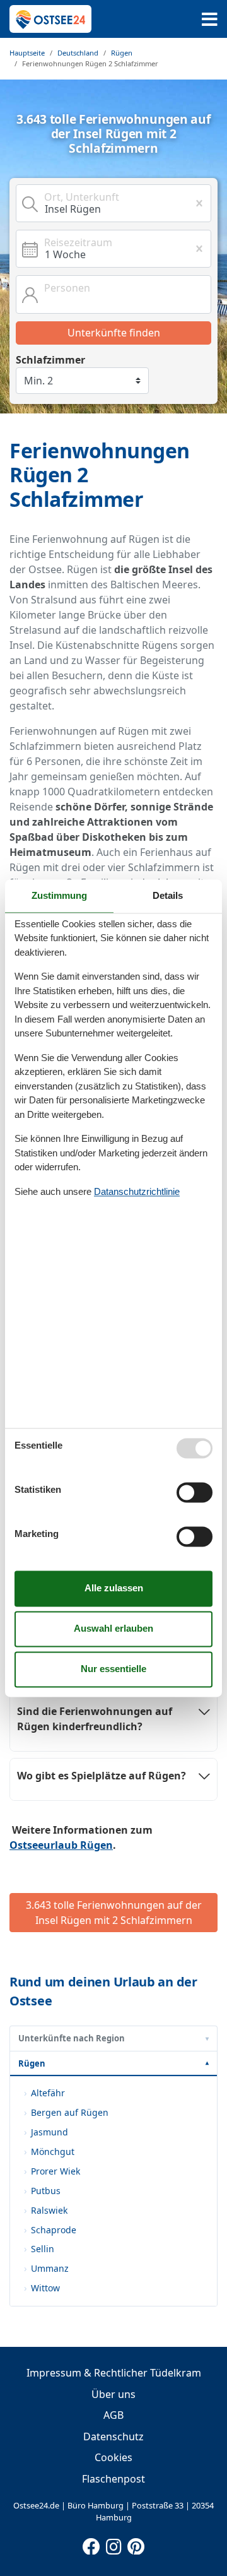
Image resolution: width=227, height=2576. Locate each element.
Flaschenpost (113, 2479)
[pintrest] (136, 2544)
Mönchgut (53, 2152)
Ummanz (50, 2268)
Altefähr (48, 2093)
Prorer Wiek (55, 2171)
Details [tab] (168, 895)
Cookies (113, 2457)
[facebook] (91, 2544)
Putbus (46, 2191)
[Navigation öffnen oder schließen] (210, 19)
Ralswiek (49, 2210)
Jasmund (49, 2132)
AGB (113, 2415)
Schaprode (54, 2230)
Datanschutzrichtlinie (137, 1191)
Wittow (45, 2288)
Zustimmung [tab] (59, 895)
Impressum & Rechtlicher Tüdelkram (114, 2373)
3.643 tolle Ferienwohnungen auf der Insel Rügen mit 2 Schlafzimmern (114, 1913)
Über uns (113, 2394)
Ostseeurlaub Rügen (61, 1845)
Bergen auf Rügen (70, 2112)
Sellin (43, 2249)
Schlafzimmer (50, 360)
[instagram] (113, 2544)
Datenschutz (113, 2437)
